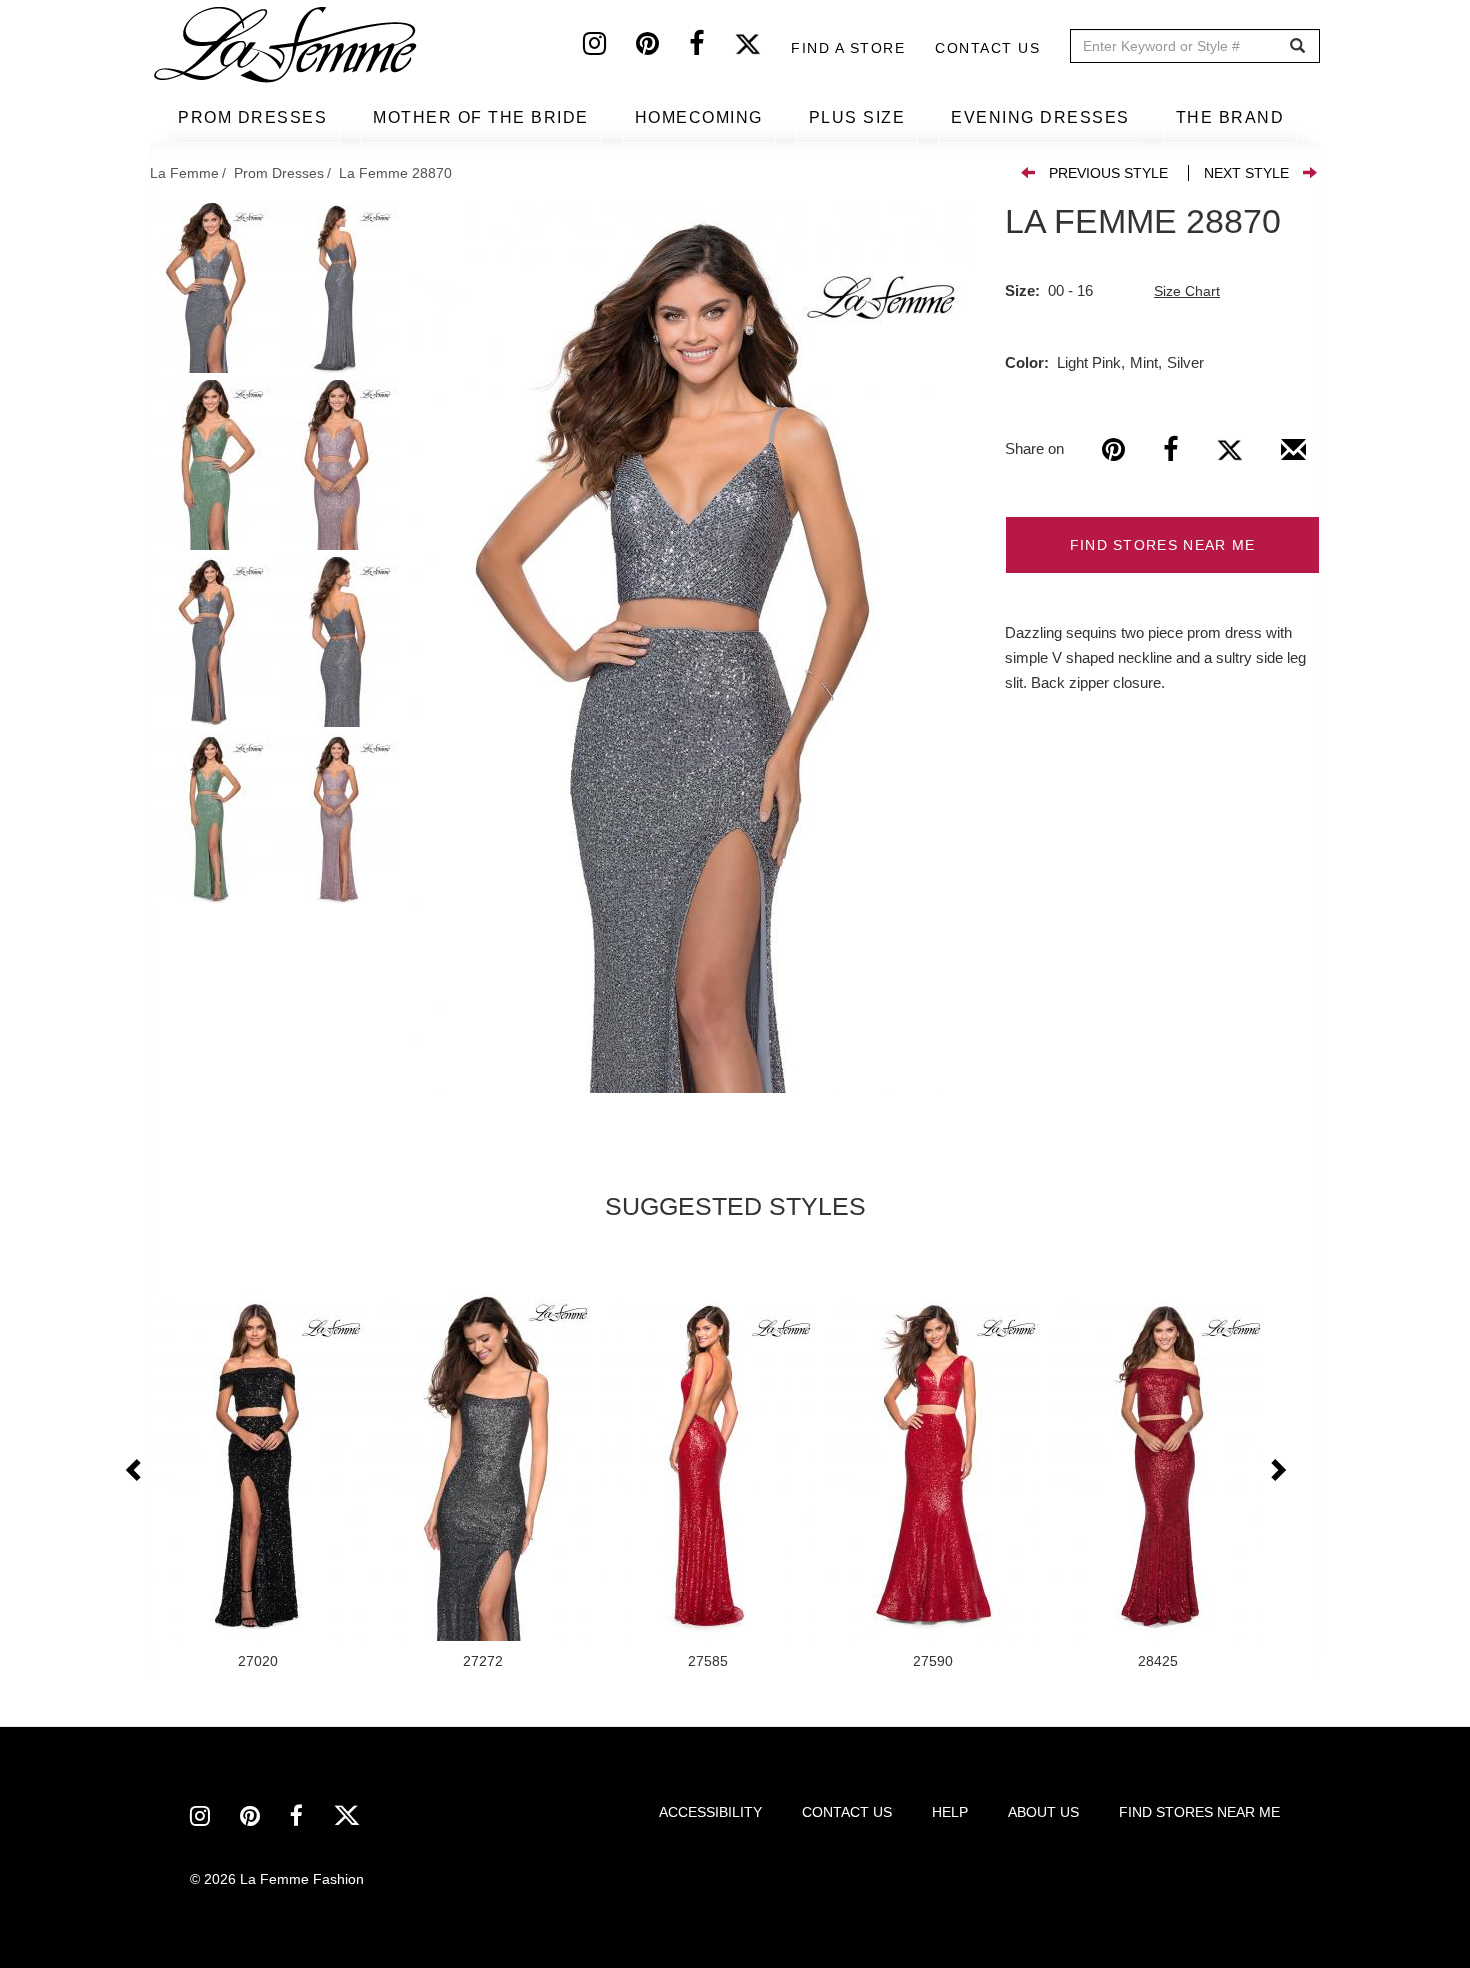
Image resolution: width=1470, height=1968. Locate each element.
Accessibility (710, 1812)
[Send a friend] (1293, 457)
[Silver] (692, 648)
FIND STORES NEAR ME (1163, 545)
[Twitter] (762, 48)
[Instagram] (609, 48)
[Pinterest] (662, 48)
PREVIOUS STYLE (1108, 173)
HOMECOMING (699, 117)
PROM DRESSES (252, 117)
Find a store (848, 48)
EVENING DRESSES (1040, 117)
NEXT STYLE (1246, 173)
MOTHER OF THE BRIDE (481, 117)
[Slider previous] (135, 1471)
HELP (950, 1812)
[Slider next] (1277, 1471)
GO (1297, 46)
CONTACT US (847, 1812)
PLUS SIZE (857, 117)
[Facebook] (711, 48)
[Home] (287, 45)
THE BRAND (1230, 117)
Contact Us (987, 48)
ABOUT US (1043, 1812)
